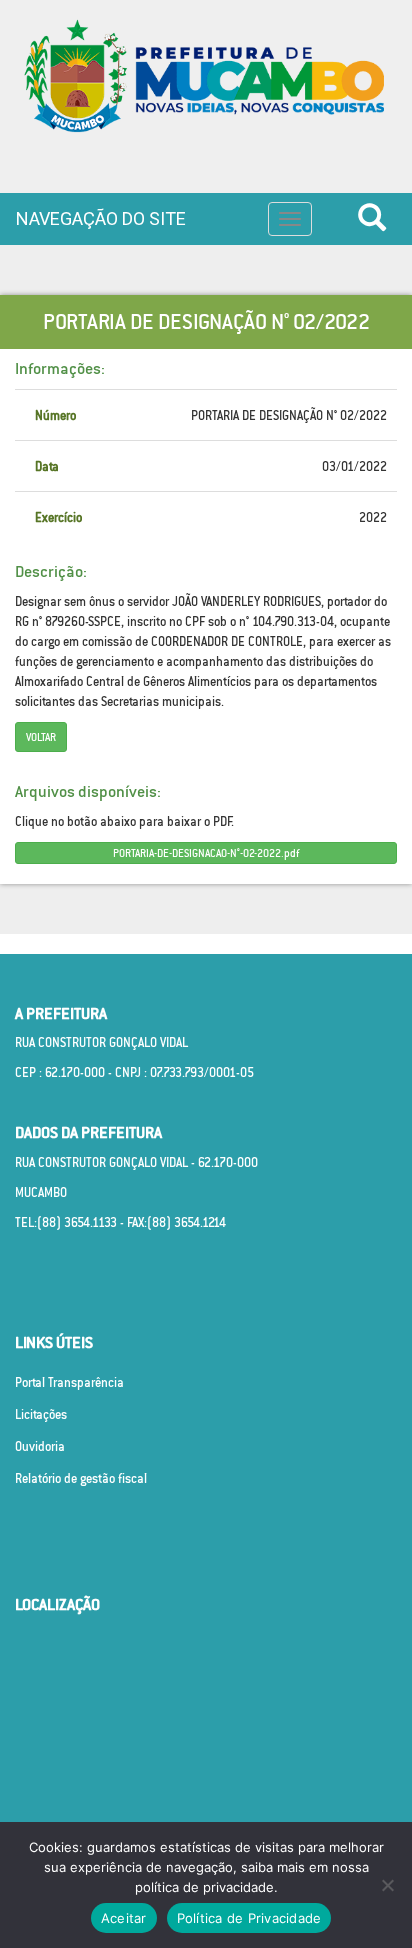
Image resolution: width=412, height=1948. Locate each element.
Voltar (41, 737)
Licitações (41, 1414)
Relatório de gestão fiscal (81, 1478)
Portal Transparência (69, 1382)
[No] (387, 1885)
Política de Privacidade (249, 1918)
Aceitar (124, 1918)
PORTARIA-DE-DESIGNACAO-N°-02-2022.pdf (206, 853)
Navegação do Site (101, 218)
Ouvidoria (40, 1446)
